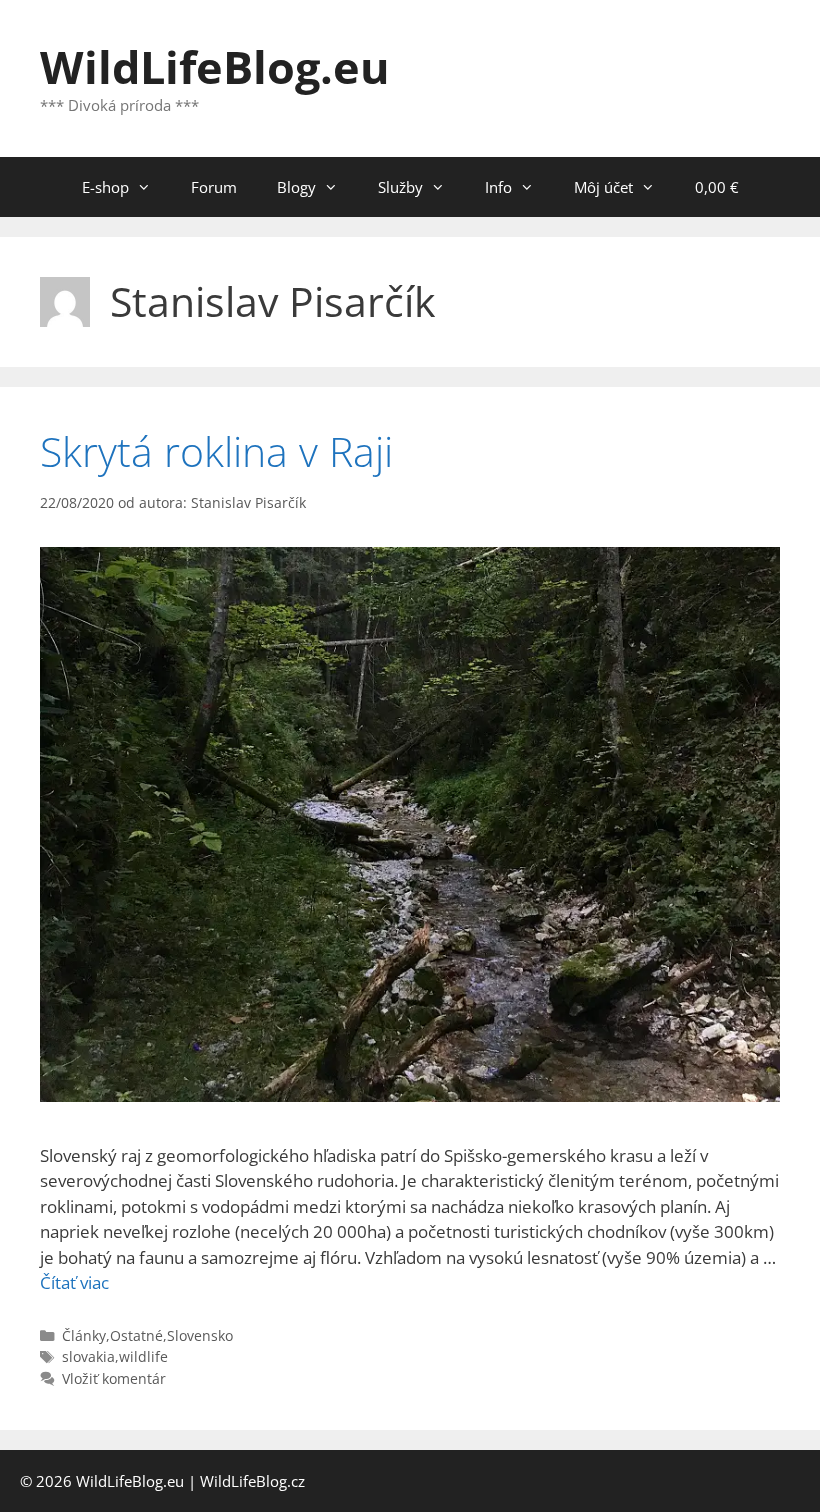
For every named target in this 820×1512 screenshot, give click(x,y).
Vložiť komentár (114, 1378)
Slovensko (200, 1335)
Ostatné (136, 1335)
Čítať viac (74, 1282)
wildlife (143, 1356)
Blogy (296, 187)
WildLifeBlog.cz (252, 1481)
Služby (400, 187)
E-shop (105, 187)
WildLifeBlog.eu (215, 66)
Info (498, 187)
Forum (214, 187)
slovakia (88, 1356)
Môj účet (603, 187)
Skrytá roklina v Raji (216, 451)
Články (84, 1335)
